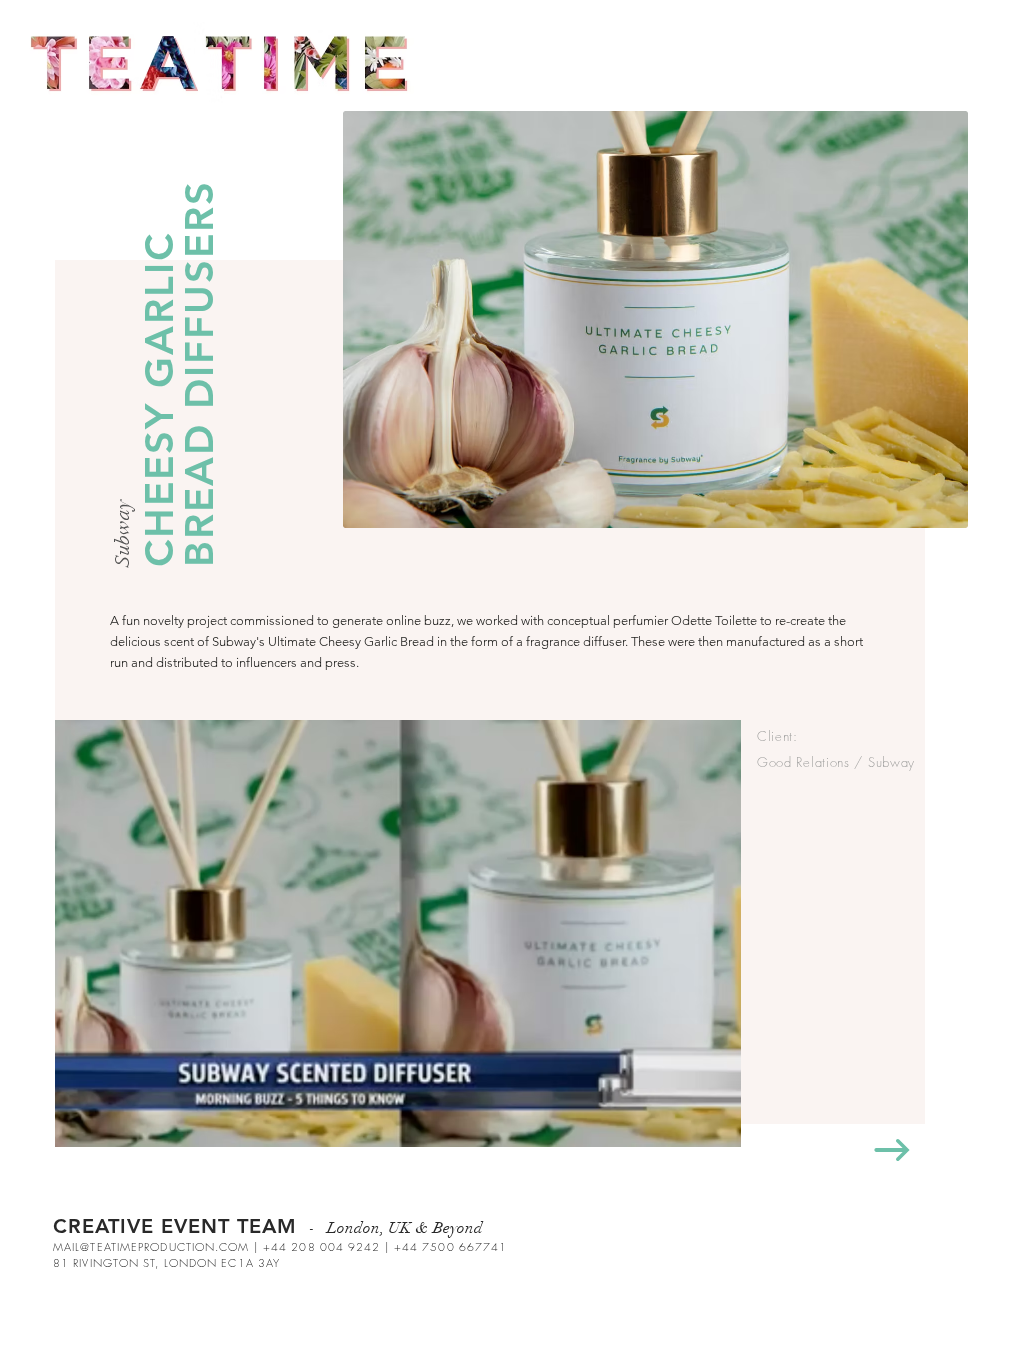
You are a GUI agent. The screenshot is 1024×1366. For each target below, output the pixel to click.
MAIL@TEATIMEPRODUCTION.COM (151, 1246)
